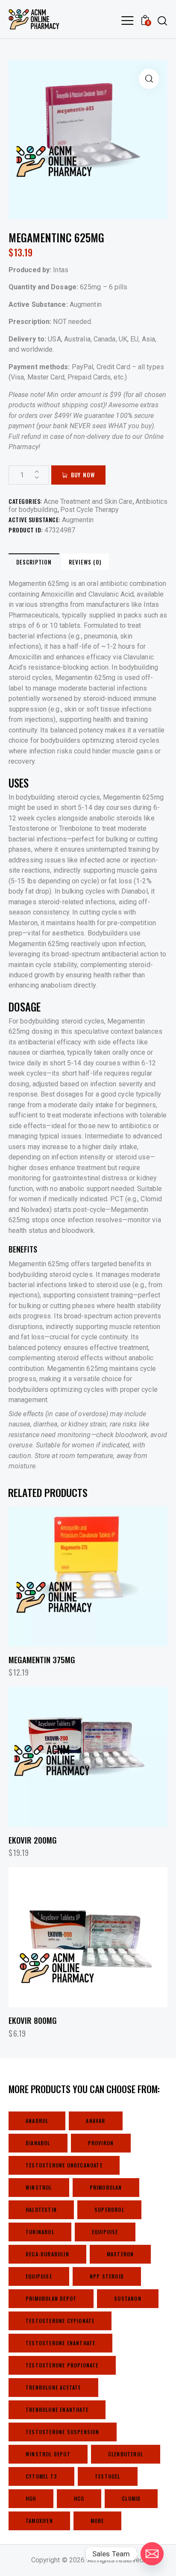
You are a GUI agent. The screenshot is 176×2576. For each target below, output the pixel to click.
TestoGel (108, 2476)
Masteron (120, 2254)
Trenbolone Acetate (53, 2387)
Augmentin (78, 520)
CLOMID (131, 2498)
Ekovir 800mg (33, 2020)
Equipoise (105, 2232)
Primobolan (106, 2187)
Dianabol (38, 2143)
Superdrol (109, 2210)
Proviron (101, 2143)
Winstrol (39, 2187)
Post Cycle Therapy (89, 510)
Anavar (95, 2121)
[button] (149, 79)
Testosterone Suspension (63, 2432)
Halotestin (41, 2210)
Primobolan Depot (51, 2298)
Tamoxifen (39, 2521)
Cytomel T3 (41, 2476)
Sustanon (128, 2298)
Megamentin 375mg (42, 1660)
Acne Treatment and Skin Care (88, 501)
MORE (97, 2521)
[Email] (152, 2554)
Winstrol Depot (48, 2454)
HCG (79, 2498)
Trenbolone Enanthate (57, 2410)
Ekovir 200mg (33, 1840)
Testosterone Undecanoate (64, 2165)
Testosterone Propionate (62, 2365)
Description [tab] (34, 562)
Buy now (83, 475)
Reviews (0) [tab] (85, 562)
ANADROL (37, 2121)
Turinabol (40, 2232)
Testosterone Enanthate (60, 2343)
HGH (31, 2498)
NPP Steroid (107, 2276)
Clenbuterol (126, 2454)
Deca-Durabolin (47, 2254)
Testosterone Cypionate (60, 2321)
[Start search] (162, 21)
